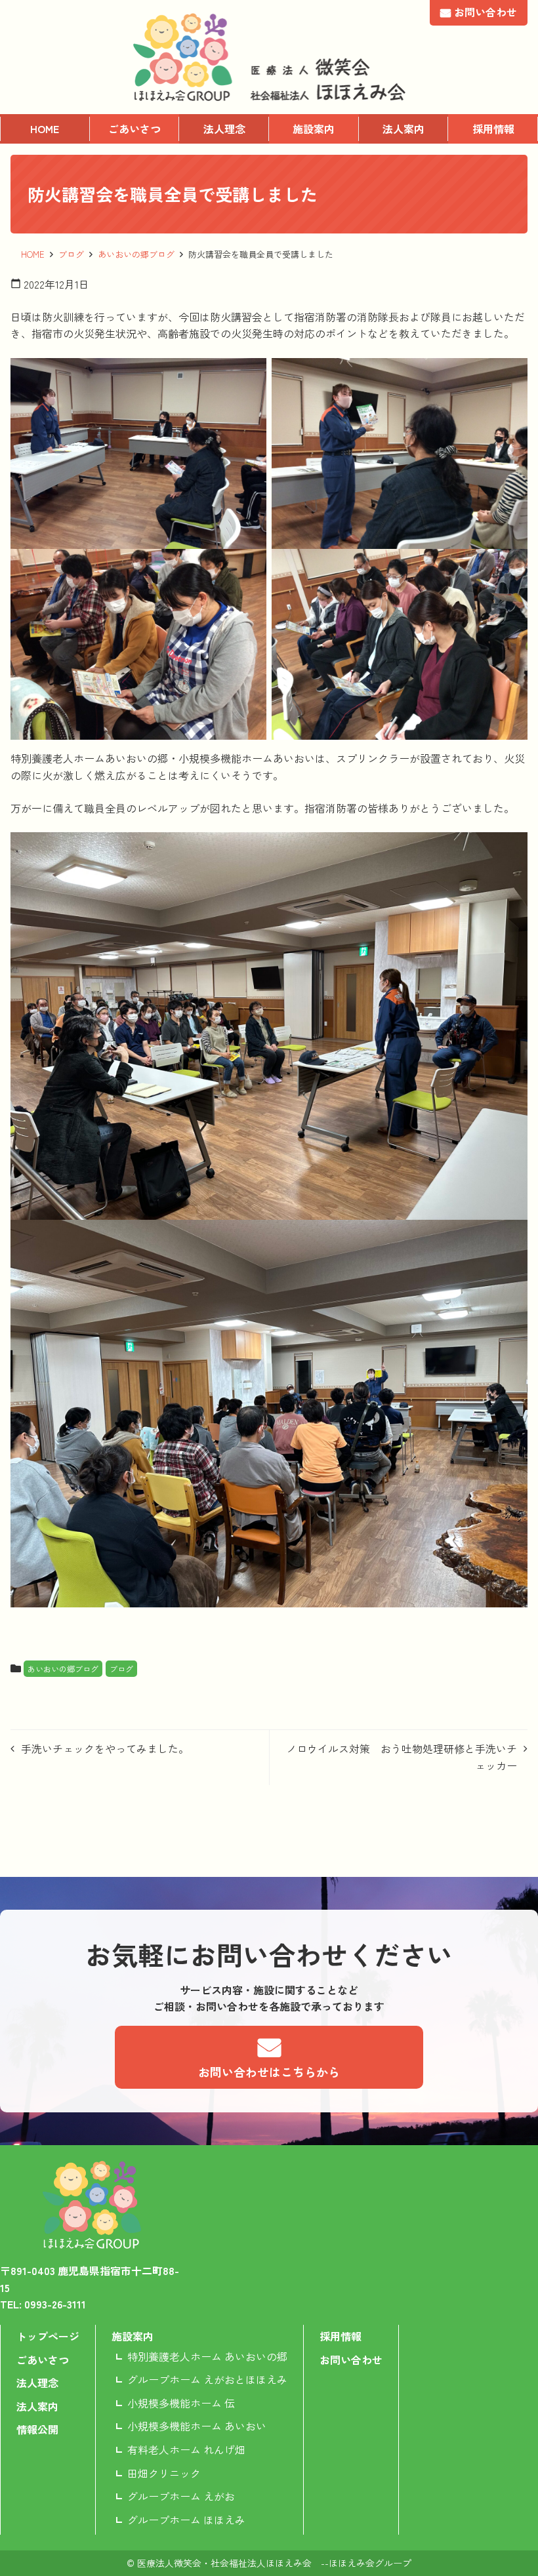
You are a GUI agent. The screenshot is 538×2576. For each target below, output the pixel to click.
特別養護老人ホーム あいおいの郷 (207, 2356)
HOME (45, 129)
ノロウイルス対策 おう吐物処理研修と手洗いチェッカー (402, 1757)
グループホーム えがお (181, 2496)
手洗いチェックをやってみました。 (105, 1748)
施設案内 (314, 129)
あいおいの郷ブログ (136, 254)
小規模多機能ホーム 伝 (181, 2403)
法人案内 (403, 129)
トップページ (48, 2336)
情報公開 (37, 2429)
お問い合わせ (486, 12)
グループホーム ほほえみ (186, 2520)
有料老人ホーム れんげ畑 (186, 2449)
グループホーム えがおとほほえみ (207, 2379)
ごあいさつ (134, 129)
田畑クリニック (164, 2473)
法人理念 (224, 129)
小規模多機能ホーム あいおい (197, 2426)
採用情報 (493, 129)
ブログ (71, 254)
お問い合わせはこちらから (269, 2072)
